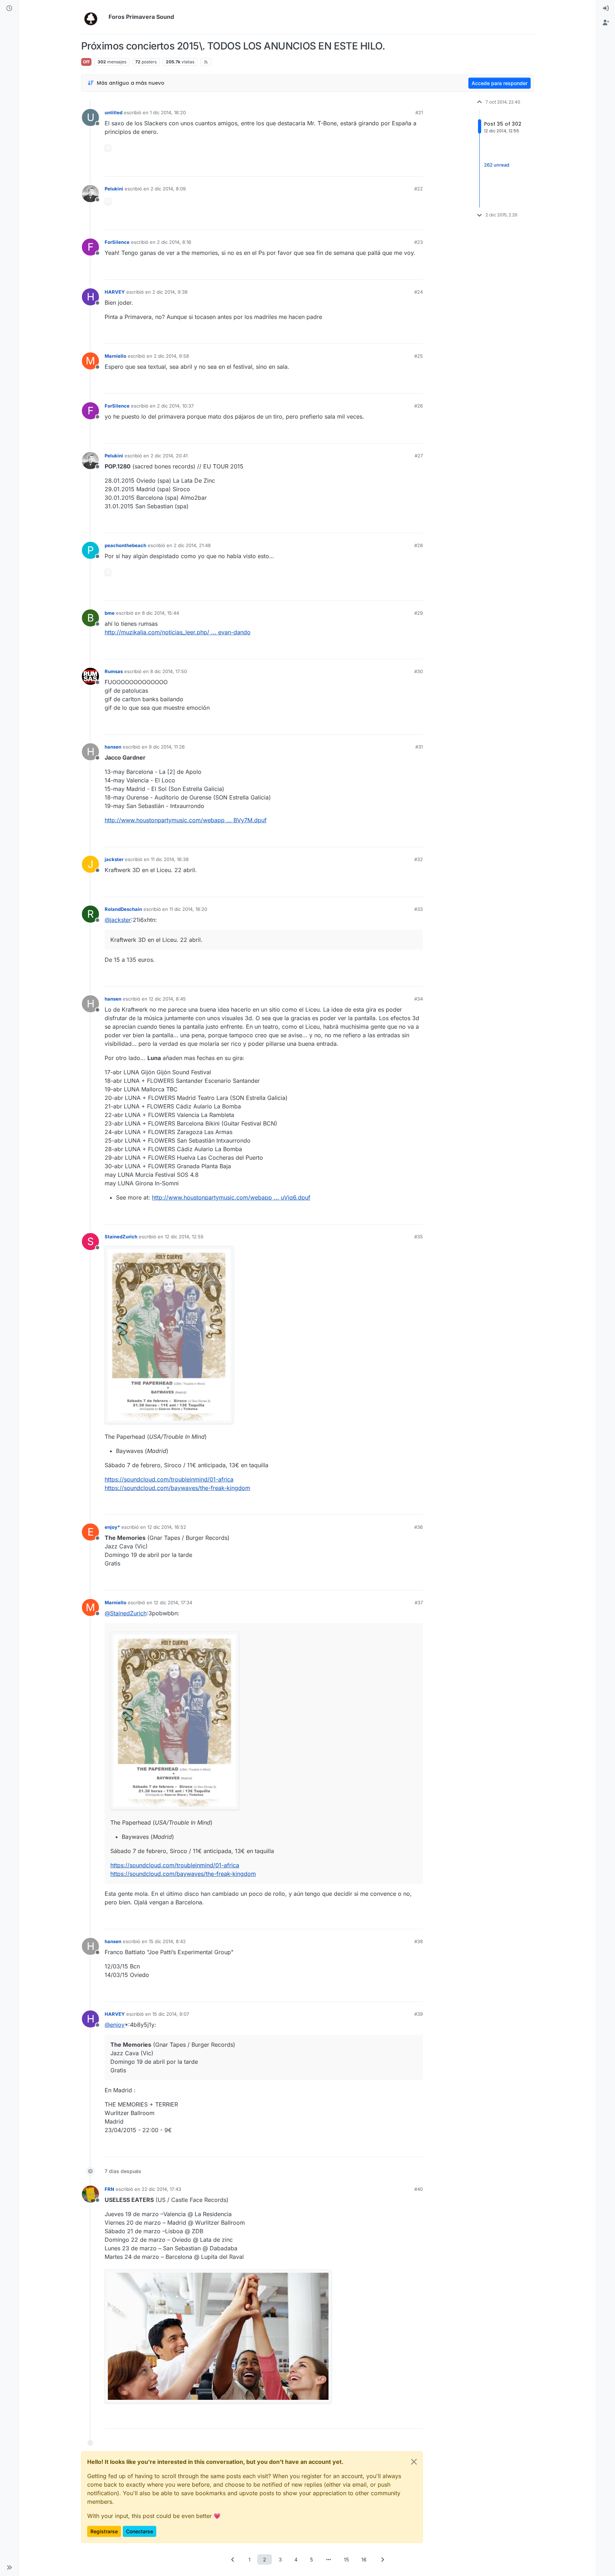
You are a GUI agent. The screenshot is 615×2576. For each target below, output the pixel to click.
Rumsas (114, 671)
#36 (419, 1527)
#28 (419, 545)
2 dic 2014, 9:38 (170, 292)
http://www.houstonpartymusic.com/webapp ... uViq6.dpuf (231, 1197)
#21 (419, 112)
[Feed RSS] (206, 62)
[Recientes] (9, 9)
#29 (419, 613)
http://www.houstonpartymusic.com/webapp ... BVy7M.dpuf (186, 820)
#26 (419, 406)
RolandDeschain (123, 909)
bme (110, 613)
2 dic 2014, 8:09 (168, 189)
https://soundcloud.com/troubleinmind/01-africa (169, 1479)
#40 (419, 2189)
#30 (419, 671)
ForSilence (117, 242)
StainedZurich (121, 1237)
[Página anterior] (233, 2559)
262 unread (497, 165)
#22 (419, 189)
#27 (419, 456)
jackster (114, 859)
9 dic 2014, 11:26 (167, 747)
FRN (109, 2189)
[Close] (414, 2462)
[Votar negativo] (403, 168)
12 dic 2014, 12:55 (184, 1237)
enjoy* (112, 1527)
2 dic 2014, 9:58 (171, 356)
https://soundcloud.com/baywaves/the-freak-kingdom (177, 1488)
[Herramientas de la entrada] (417, 168)
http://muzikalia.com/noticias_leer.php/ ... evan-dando (178, 632)
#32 (419, 859)
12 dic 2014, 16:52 (167, 1527)
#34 (419, 999)
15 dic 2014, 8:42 (167, 1941)
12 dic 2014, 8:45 (167, 999)
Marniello (115, 356)
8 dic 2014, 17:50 (169, 671)
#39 (419, 2014)
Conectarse (140, 2531)
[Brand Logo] (93, 17)
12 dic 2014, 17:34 (173, 1602)
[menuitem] (606, 9)
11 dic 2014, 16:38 (170, 859)
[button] (9, 2567)
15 (346, 2559)
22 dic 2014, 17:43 (161, 2189)
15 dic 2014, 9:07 (171, 2014)
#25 (419, 356)
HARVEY (115, 292)
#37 (419, 1602)
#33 (419, 909)
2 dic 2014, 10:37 (175, 406)
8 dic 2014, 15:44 (161, 613)
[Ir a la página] (328, 2559)
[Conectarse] (606, 9)
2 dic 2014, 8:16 (174, 242)
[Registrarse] (606, 23)
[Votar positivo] (378, 168)
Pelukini (114, 189)
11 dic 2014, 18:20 (188, 909)
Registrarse (104, 2531)
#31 (419, 747)
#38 (419, 1941)
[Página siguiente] (382, 2559)
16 (364, 2559)
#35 (419, 1237)
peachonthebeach (125, 545)
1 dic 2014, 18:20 (168, 112)
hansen (113, 747)
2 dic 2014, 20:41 (169, 456)
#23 (419, 242)
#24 (419, 292)
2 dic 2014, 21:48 (192, 545)
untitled (114, 112)
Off (86, 62)
